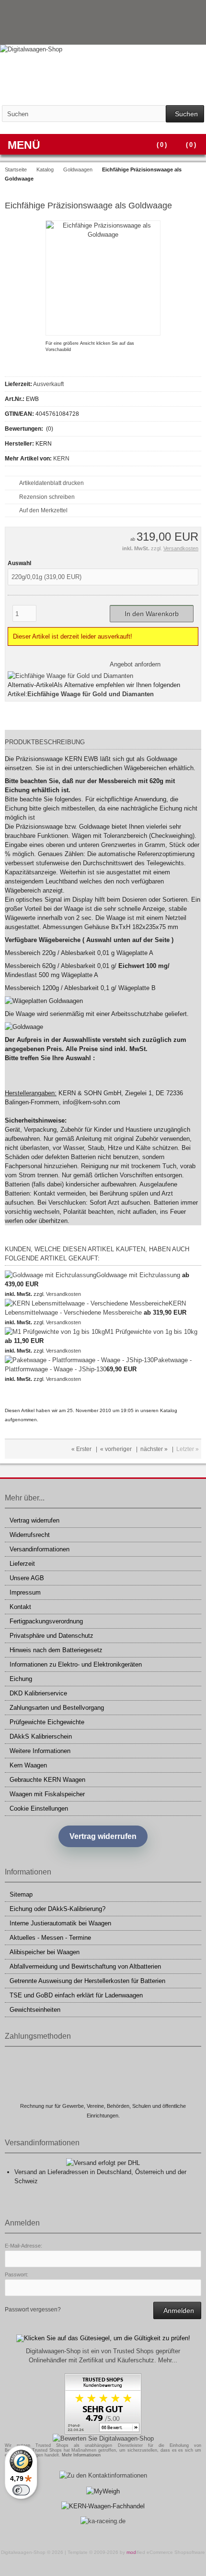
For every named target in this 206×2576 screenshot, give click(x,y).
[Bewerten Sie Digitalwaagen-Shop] (103, 2438)
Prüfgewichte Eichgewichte (47, 1722)
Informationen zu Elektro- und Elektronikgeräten (76, 1664)
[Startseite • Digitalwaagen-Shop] (103, 49)
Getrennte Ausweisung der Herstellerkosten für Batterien (87, 1981)
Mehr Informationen (81, 2455)
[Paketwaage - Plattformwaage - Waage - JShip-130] (79, 1360)
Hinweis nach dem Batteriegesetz (56, 1650)
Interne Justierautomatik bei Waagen (60, 1923)
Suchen (185, 114)
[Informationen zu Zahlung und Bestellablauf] (176, 12)
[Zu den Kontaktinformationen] (103, 2475)
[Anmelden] (183, 34)
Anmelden (177, 2311)
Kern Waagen (28, 1765)
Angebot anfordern (135, 664)
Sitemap (21, 1894)
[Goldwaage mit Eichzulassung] (51, 1275)
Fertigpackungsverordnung (46, 1621)
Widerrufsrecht (30, 1535)
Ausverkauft (48, 384)
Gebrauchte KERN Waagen (47, 1780)
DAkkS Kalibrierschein (41, 1736)
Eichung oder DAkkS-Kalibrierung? (57, 1909)
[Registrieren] (195, 34)
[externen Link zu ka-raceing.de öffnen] (103, 2521)
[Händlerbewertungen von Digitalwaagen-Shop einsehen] (103, 2432)
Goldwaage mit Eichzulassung (138, 1275)
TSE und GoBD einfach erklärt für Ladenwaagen (76, 1995)
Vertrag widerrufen (34, 1520)
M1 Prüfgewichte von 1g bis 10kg (151, 1332)
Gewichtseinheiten (35, 2010)
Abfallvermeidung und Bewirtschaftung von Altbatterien (85, 1966)
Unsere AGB (27, 1578)
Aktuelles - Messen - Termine (50, 1938)
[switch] (21, 2490)
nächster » (154, 1449)
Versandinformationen (40, 1549)
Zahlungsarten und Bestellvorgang (57, 1708)
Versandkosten (181, 548)
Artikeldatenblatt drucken (51, 483)
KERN (61, 459)
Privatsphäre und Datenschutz (51, 1636)
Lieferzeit (22, 1564)
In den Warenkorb (152, 614)
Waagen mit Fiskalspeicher (47, 1794)
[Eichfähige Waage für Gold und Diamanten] (70, 676)
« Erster (81, 1449)
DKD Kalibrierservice (38, 1693)
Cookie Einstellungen (39, 1808)
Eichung (21, 1679)
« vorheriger (116, 1449)
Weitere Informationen (40, 1751)
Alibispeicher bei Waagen (45, 1952)
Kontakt (20, 1607)
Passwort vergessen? (33, 2310)
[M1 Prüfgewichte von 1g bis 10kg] (55, 1332)
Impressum (25, 1592)
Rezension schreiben (47, 497)
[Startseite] (170, 34)
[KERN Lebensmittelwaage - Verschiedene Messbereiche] (87, 1303)
